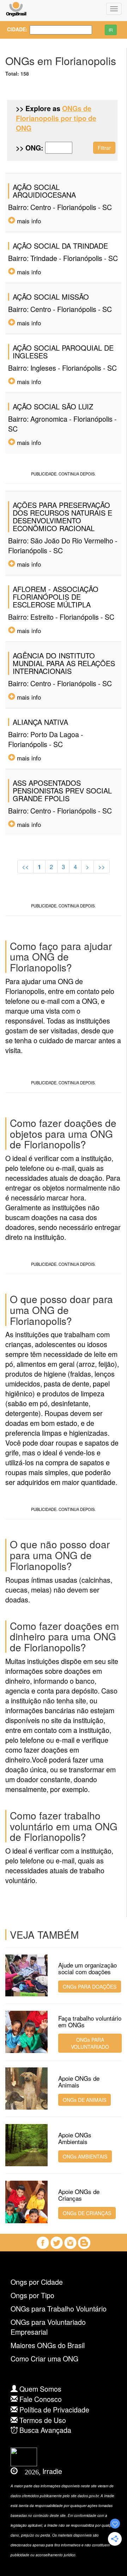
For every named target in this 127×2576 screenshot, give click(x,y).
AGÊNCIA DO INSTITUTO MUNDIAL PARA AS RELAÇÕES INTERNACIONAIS (64, 663)
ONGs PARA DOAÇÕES (90, 1987)
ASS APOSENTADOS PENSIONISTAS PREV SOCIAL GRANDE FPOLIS (62, 790)
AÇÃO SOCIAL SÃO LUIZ (53, 406)
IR (111, 30)
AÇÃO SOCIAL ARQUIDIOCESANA (44, 191)
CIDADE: (13, 29)
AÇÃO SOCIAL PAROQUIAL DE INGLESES (63, 352)
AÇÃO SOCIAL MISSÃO (51, 297)
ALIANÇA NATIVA (40, 722)
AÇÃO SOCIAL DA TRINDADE (60, 246)
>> (102, 867)
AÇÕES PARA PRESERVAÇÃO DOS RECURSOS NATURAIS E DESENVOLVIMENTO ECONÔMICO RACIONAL (62, 517)
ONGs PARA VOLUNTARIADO (90, 2043)
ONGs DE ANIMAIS (84, 2100)
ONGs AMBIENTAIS (85, 2156)
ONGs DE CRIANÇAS (87, 2213)
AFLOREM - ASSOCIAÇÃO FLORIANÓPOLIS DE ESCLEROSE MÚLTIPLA (56, 597)
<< (25, 867)
